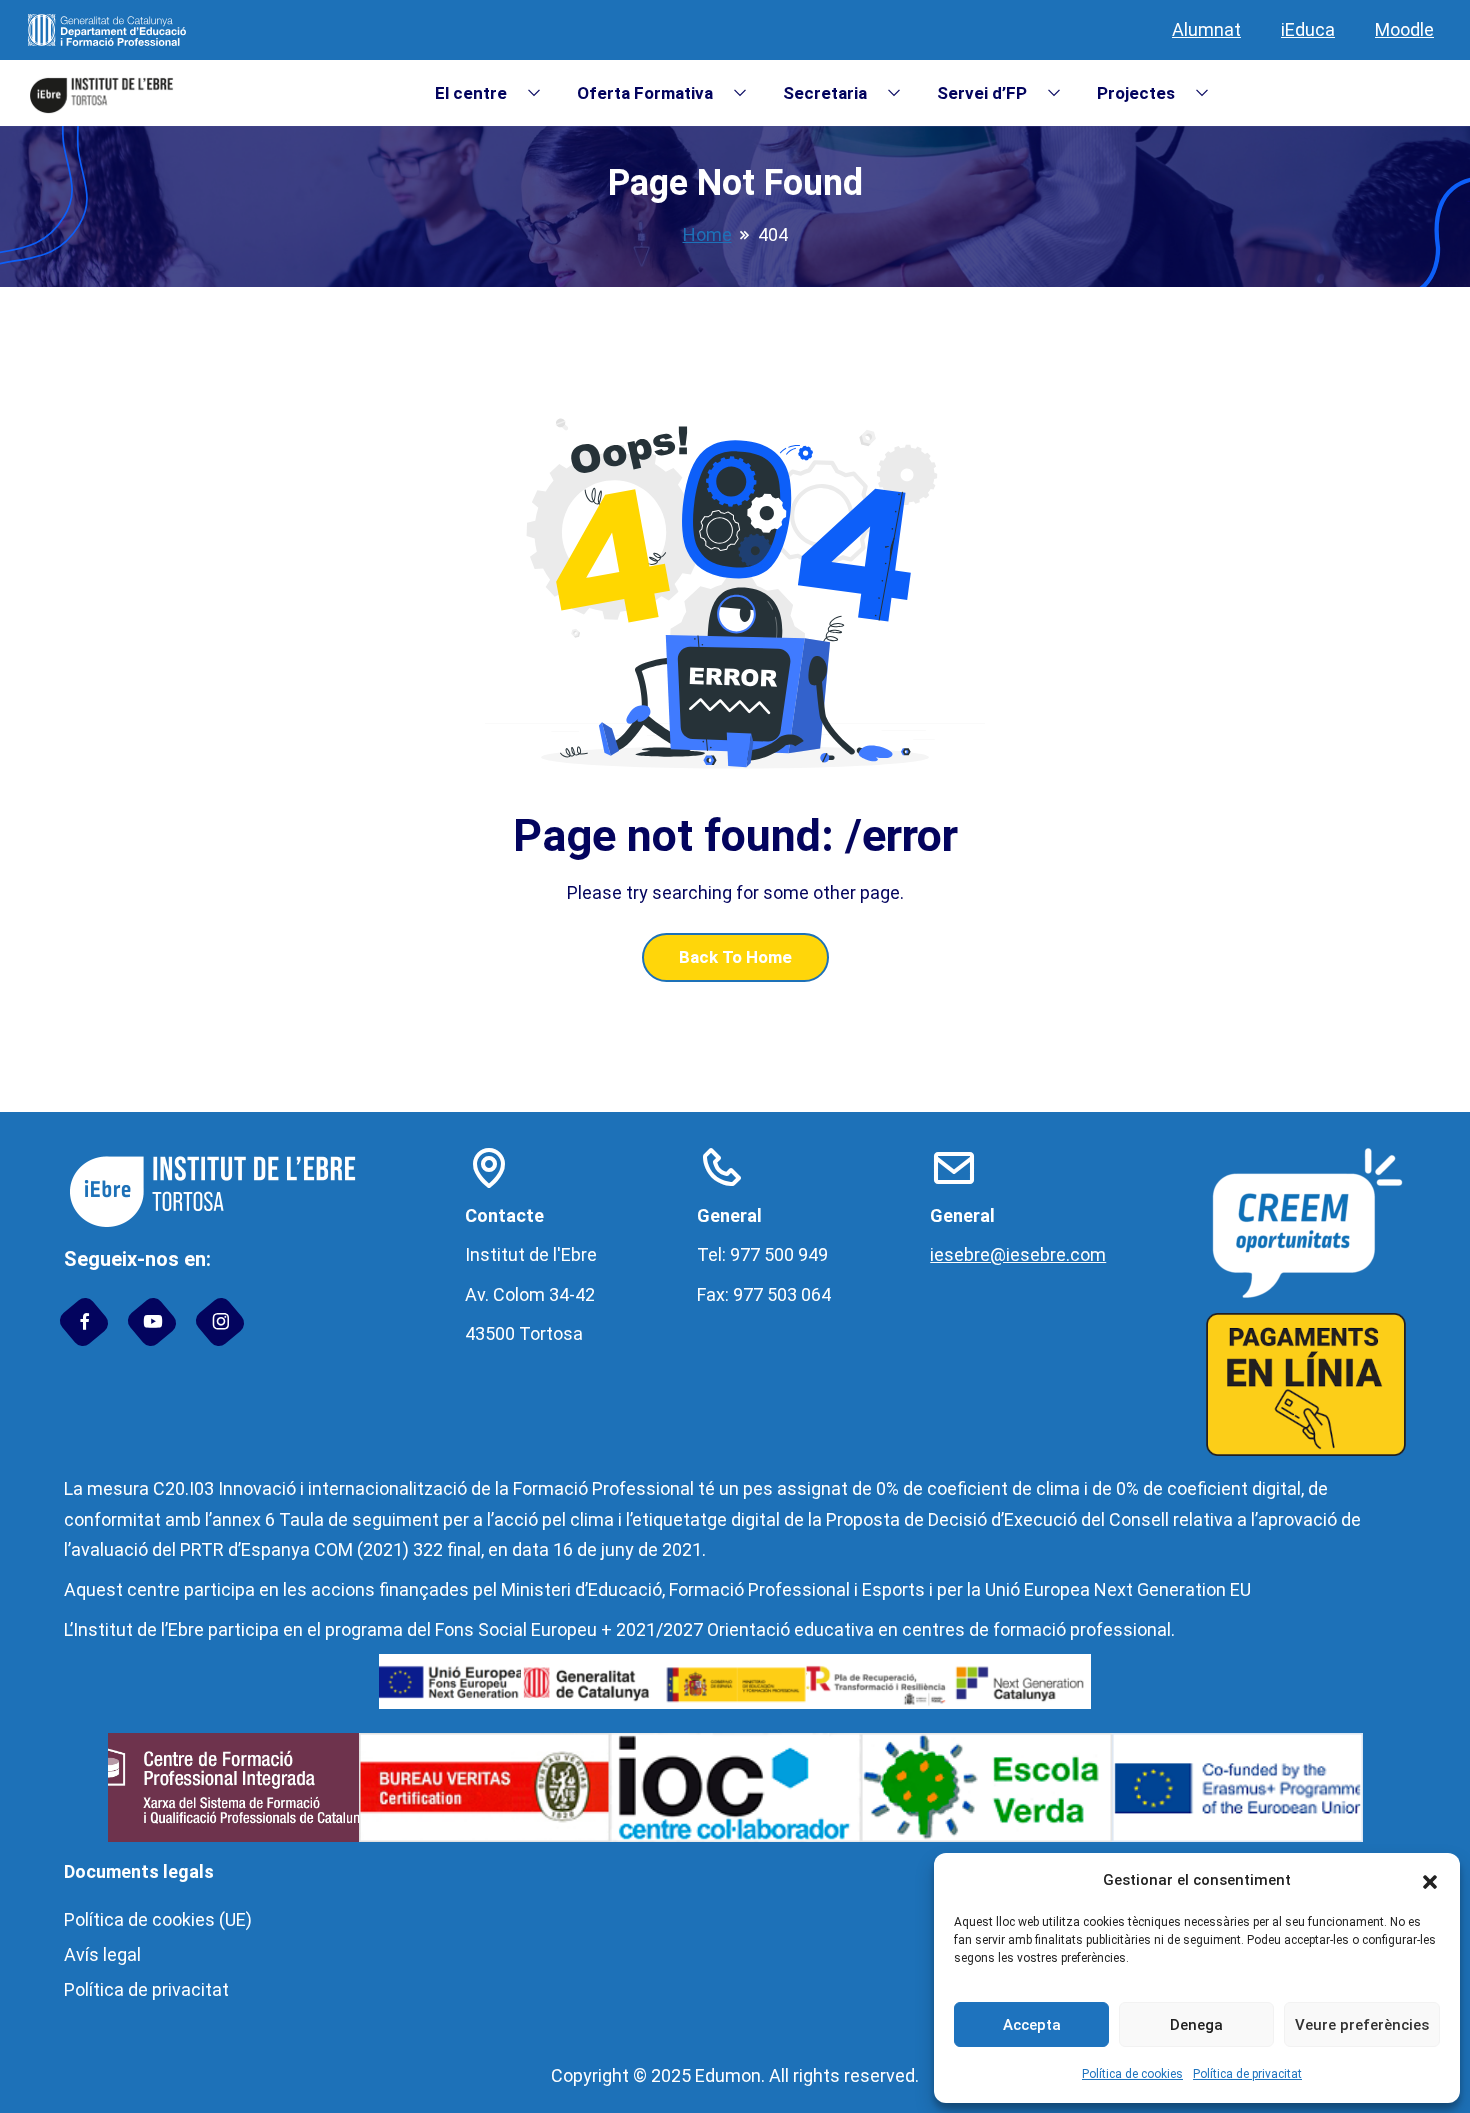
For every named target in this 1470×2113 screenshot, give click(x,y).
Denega (1196, 2025)
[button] (1430, 1881)
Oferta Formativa (645, 93)
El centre (471, 93)
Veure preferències (1362, 2025)
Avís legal (102, 1954)
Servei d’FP (982, 93)
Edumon (728, 2075)
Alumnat (1206, 29)
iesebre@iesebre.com (1018, 1254)
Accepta (1032, 2025)
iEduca (1308, 29)
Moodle (1404, 29)
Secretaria (825, 93)
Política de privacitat (1247, 2074)
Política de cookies (1132, 2074)
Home (707, 234)
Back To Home (735, 957)
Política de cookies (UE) (158, 1919)
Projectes (1136, 93)
